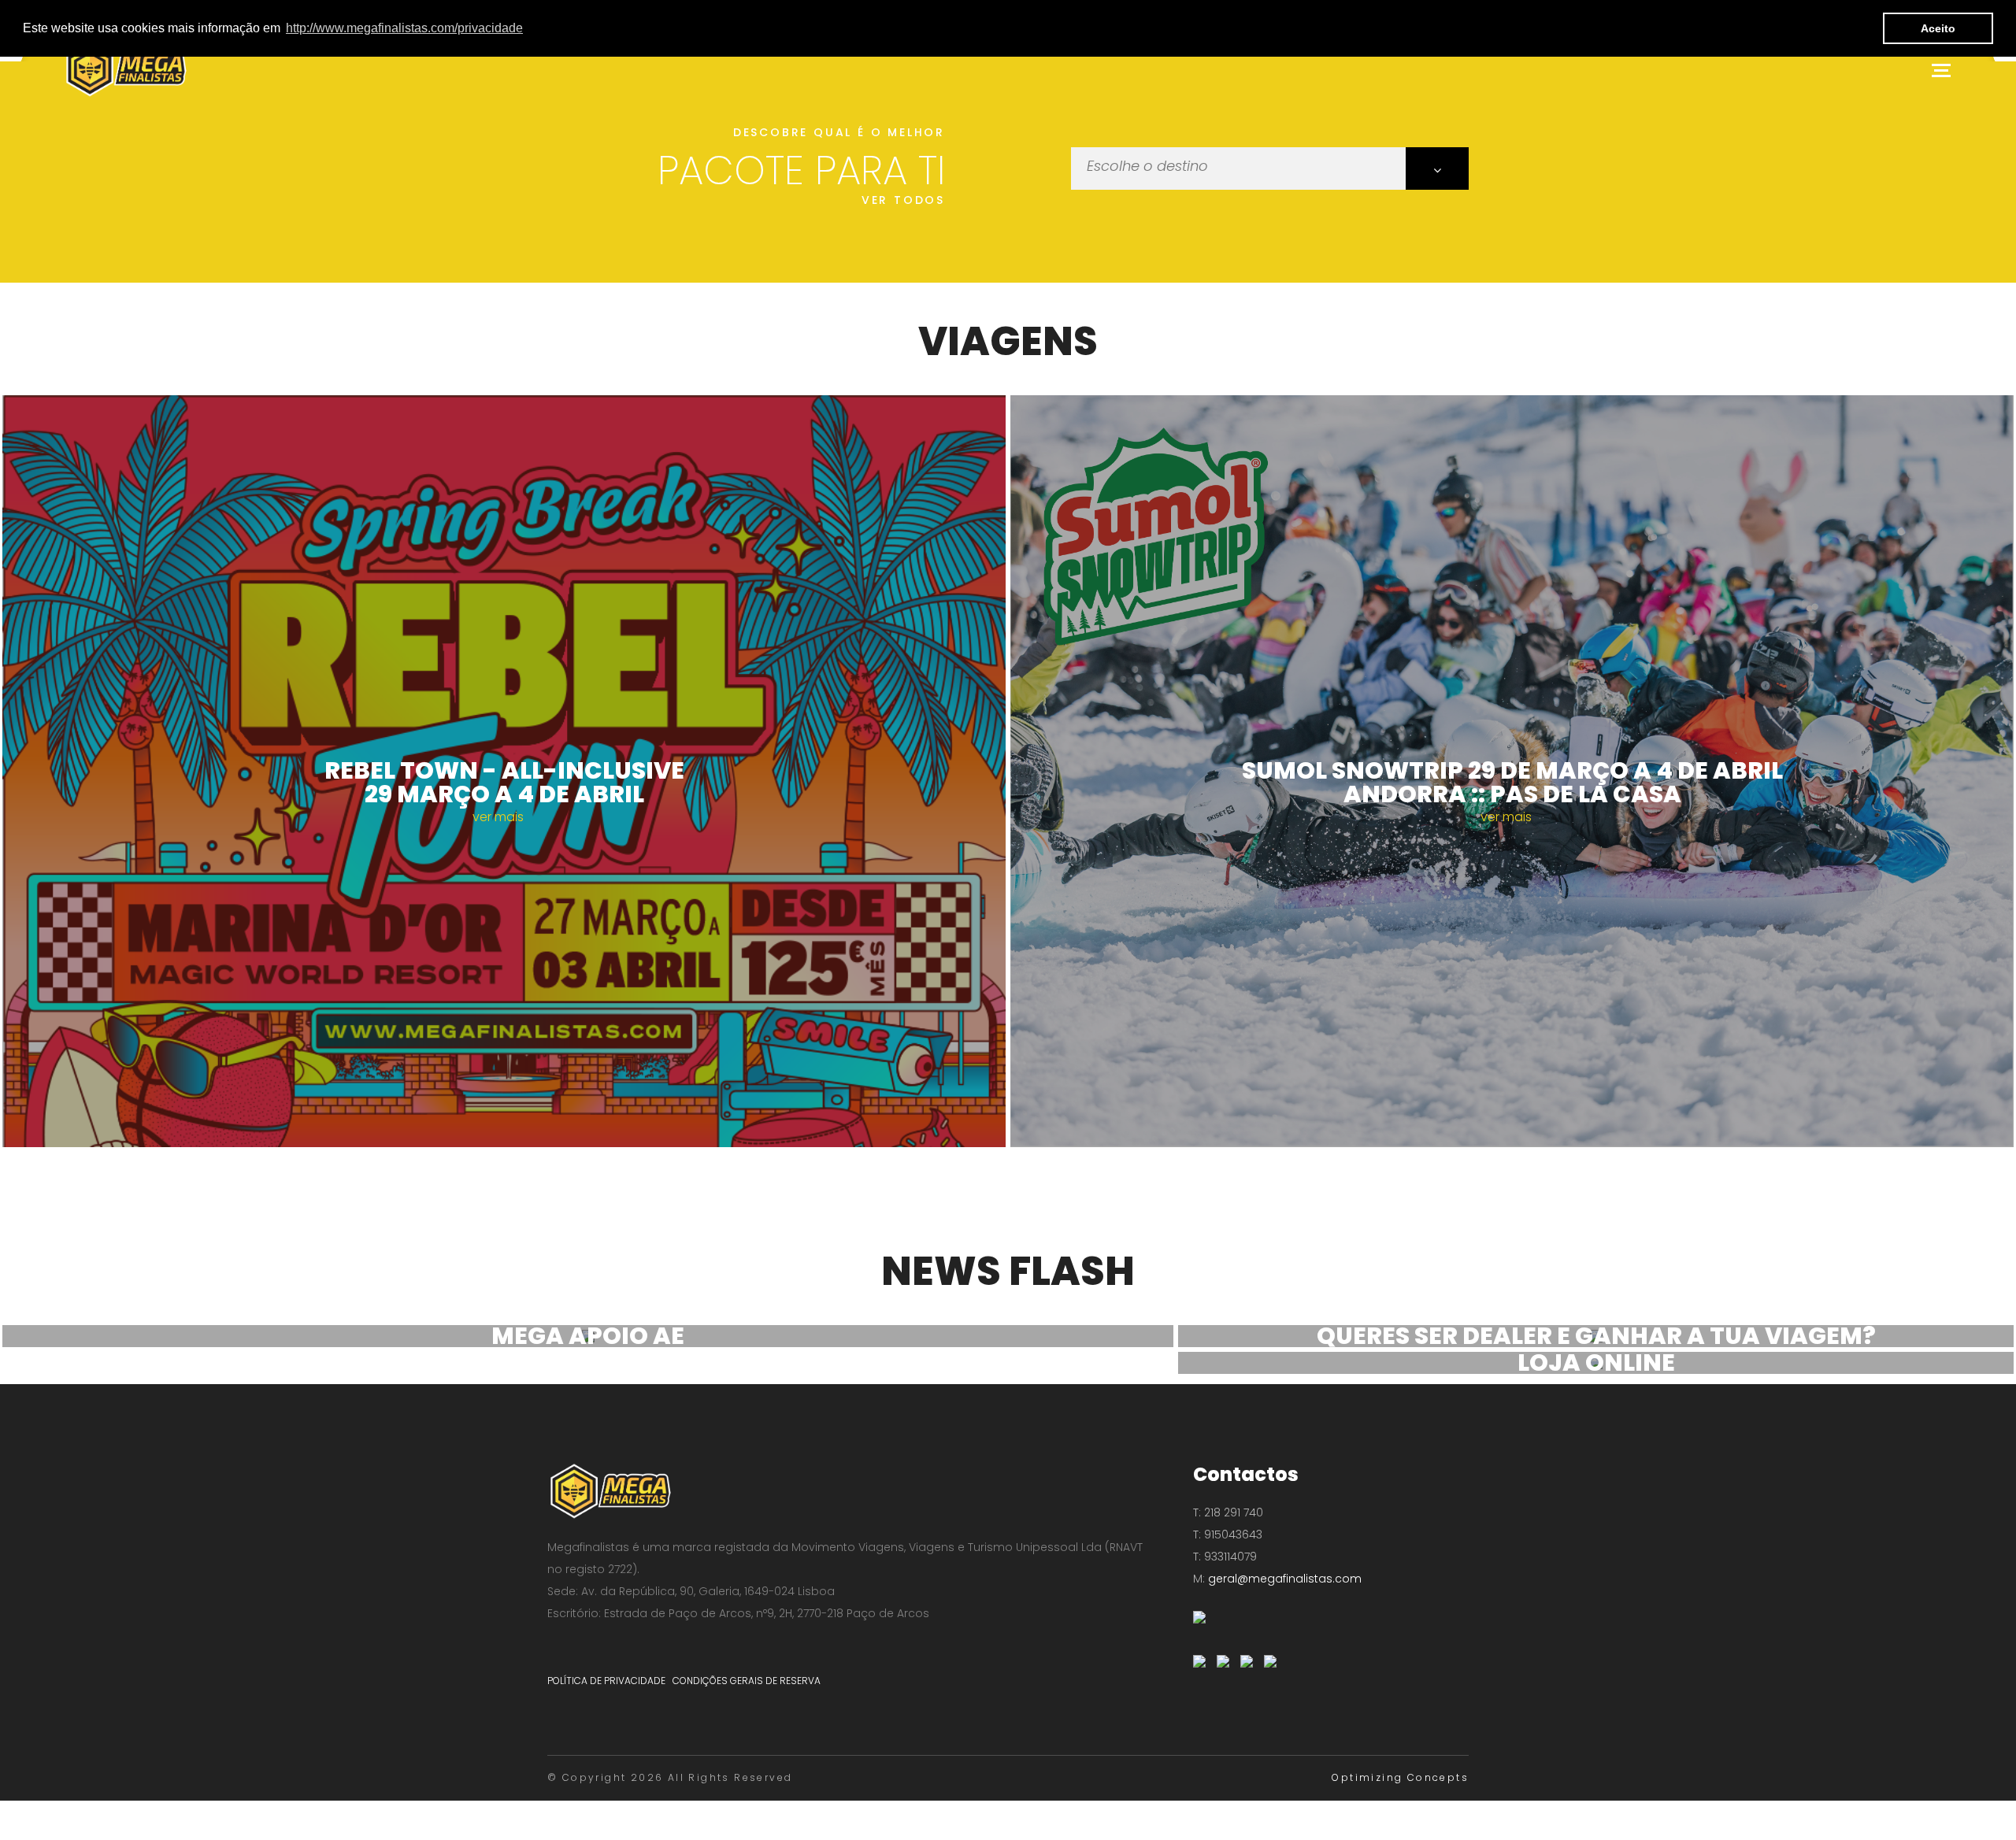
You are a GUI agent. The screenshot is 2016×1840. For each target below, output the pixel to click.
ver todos (903, 200)
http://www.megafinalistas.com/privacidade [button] (404, 28)
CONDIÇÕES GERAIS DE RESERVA (747, 1681)
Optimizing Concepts (1400, 1777)
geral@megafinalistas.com (1283, 1579)
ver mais (500, 817)
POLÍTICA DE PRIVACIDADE (606, 1681)
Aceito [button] (1938, 28)
